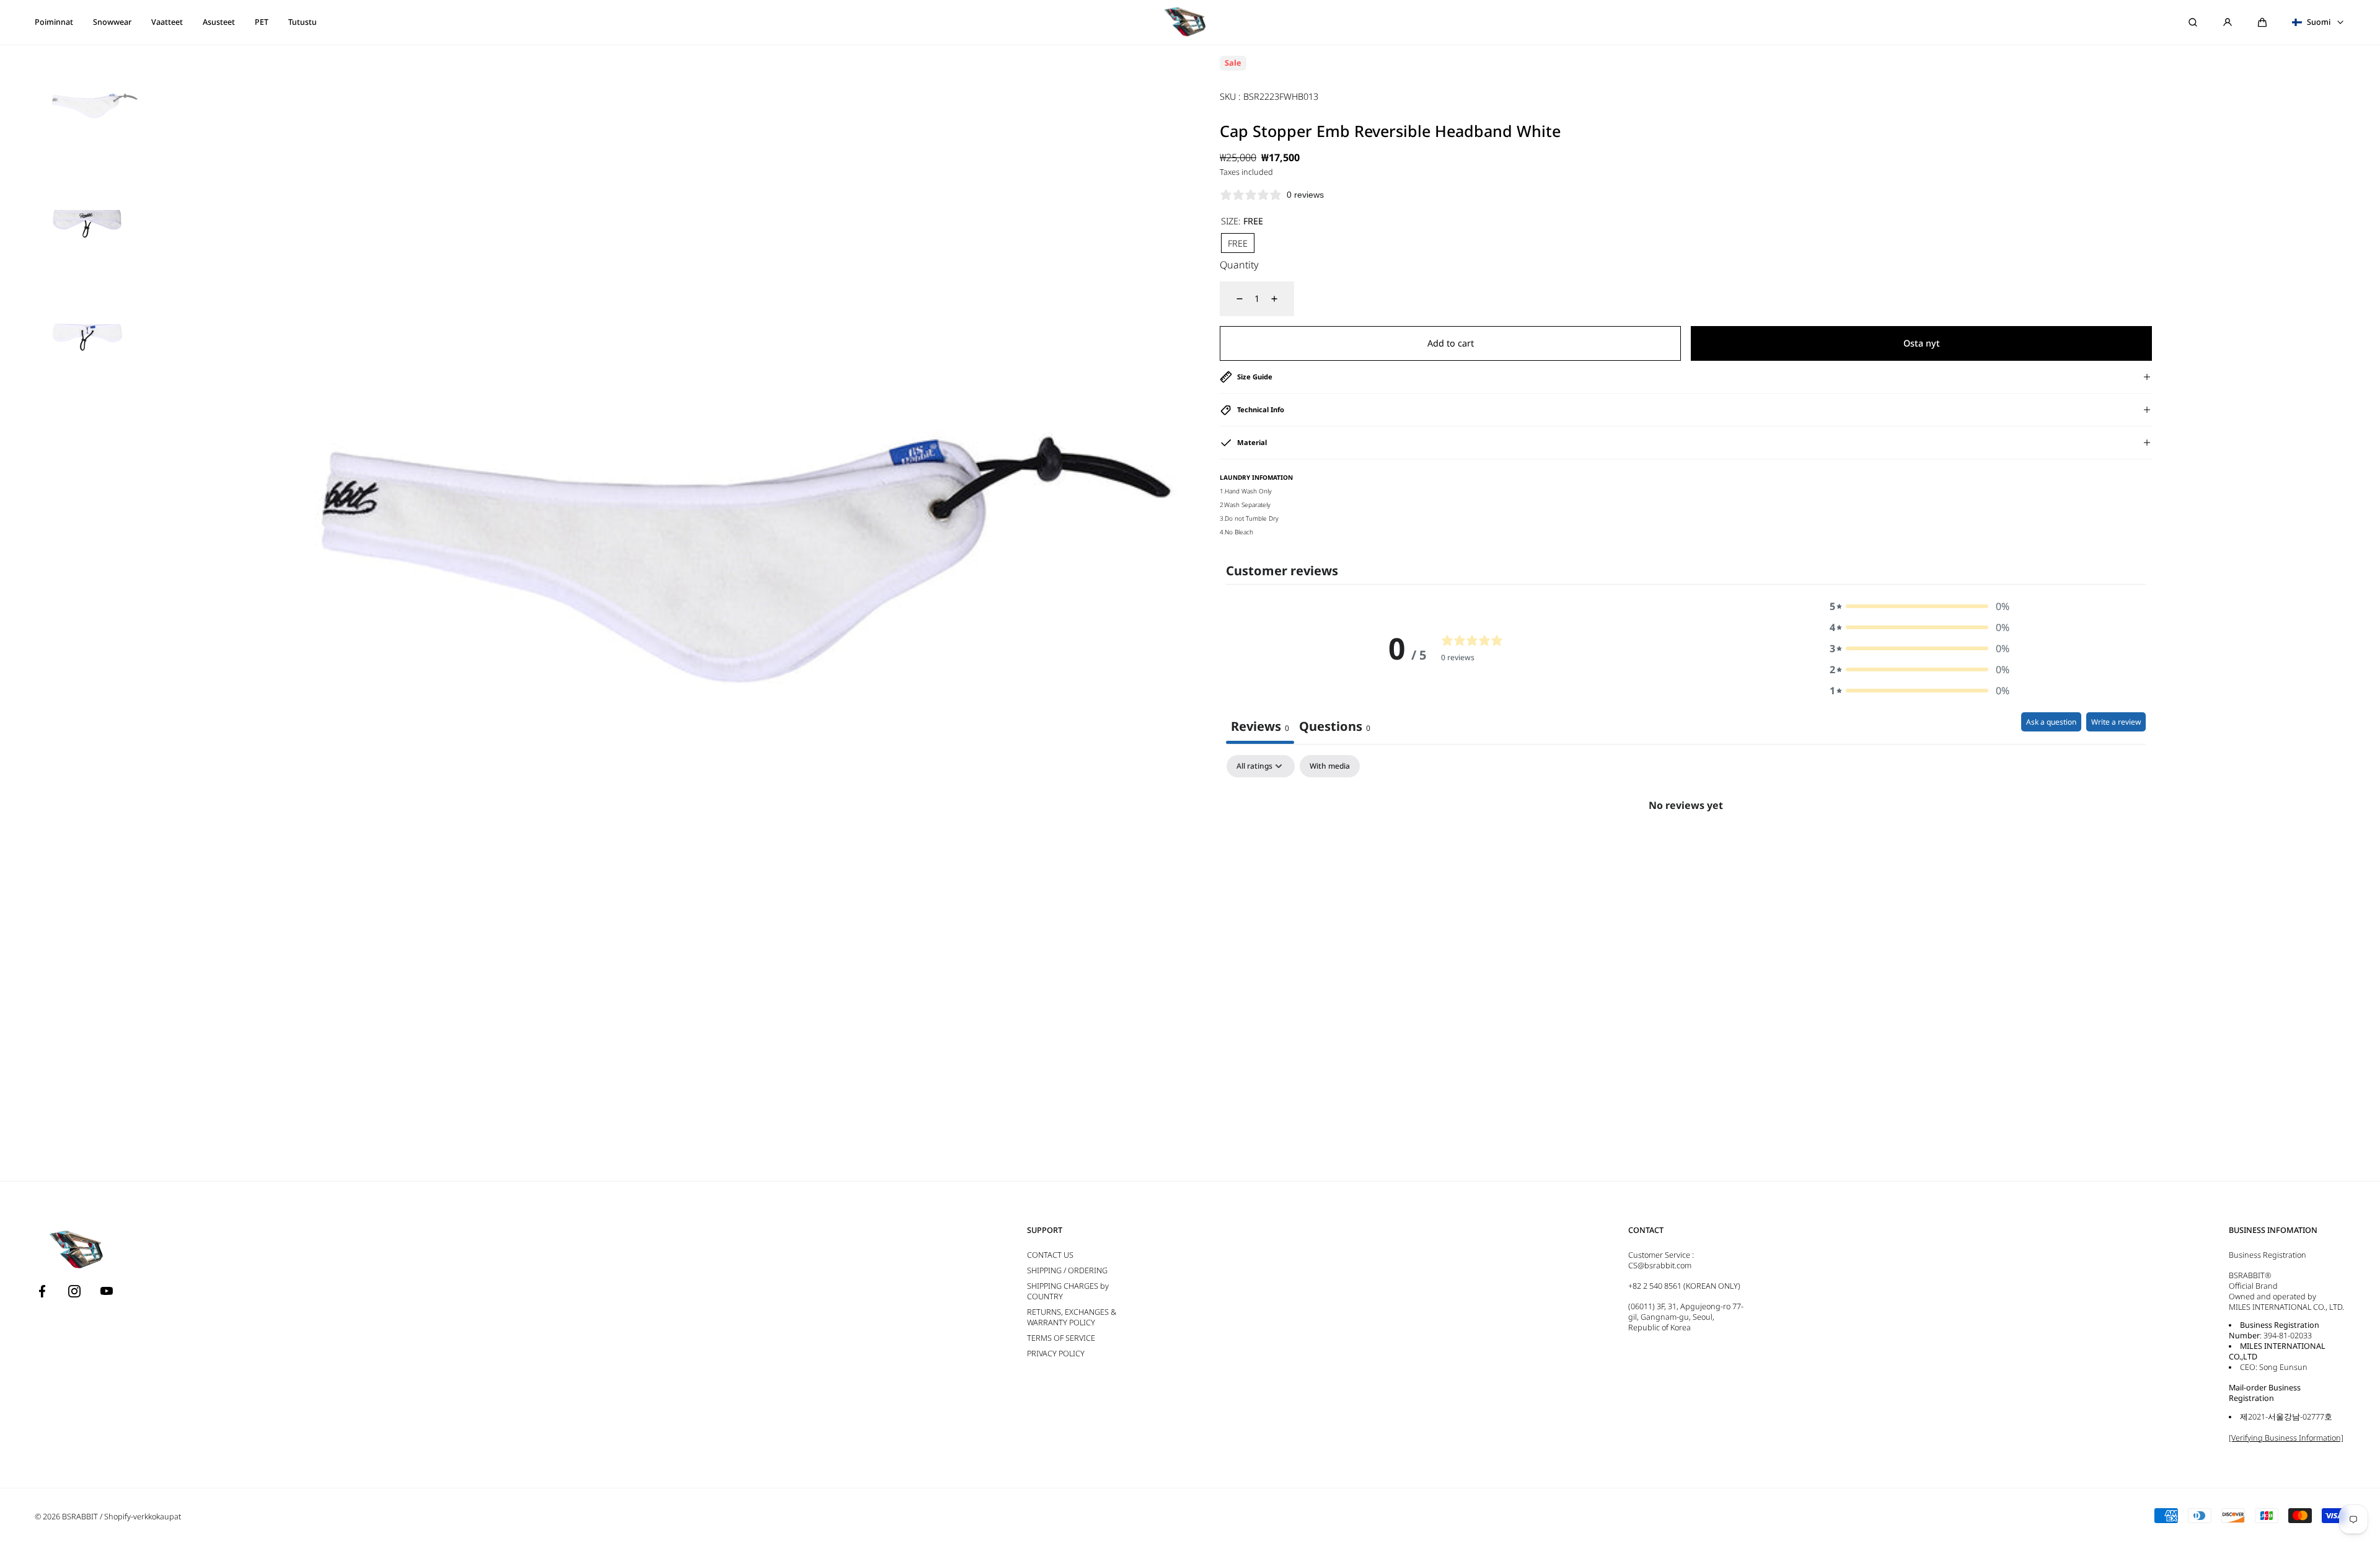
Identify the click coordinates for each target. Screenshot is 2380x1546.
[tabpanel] (1686, 847)
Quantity (1239, 265)
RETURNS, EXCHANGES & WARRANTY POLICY (1072, 1317)
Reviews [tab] (1260, 726)
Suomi (2319, 22)
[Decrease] (1232, 299)
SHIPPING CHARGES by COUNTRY (1068, 1291)
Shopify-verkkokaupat (143, 1517)
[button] (2262, 22)
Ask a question (2051, 722)
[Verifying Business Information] (2286, 1438)
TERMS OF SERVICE (1061, 1338)
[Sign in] (2228, 22)
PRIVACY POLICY (1056, 1354)
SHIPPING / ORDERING (1067, 1270)
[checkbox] (1330, 766)
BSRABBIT (80, 1517)
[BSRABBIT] (1190, 22)
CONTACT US (1050, 1255)
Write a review (2116, 722)
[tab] (1335, 728)
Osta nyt (1922, 343)
